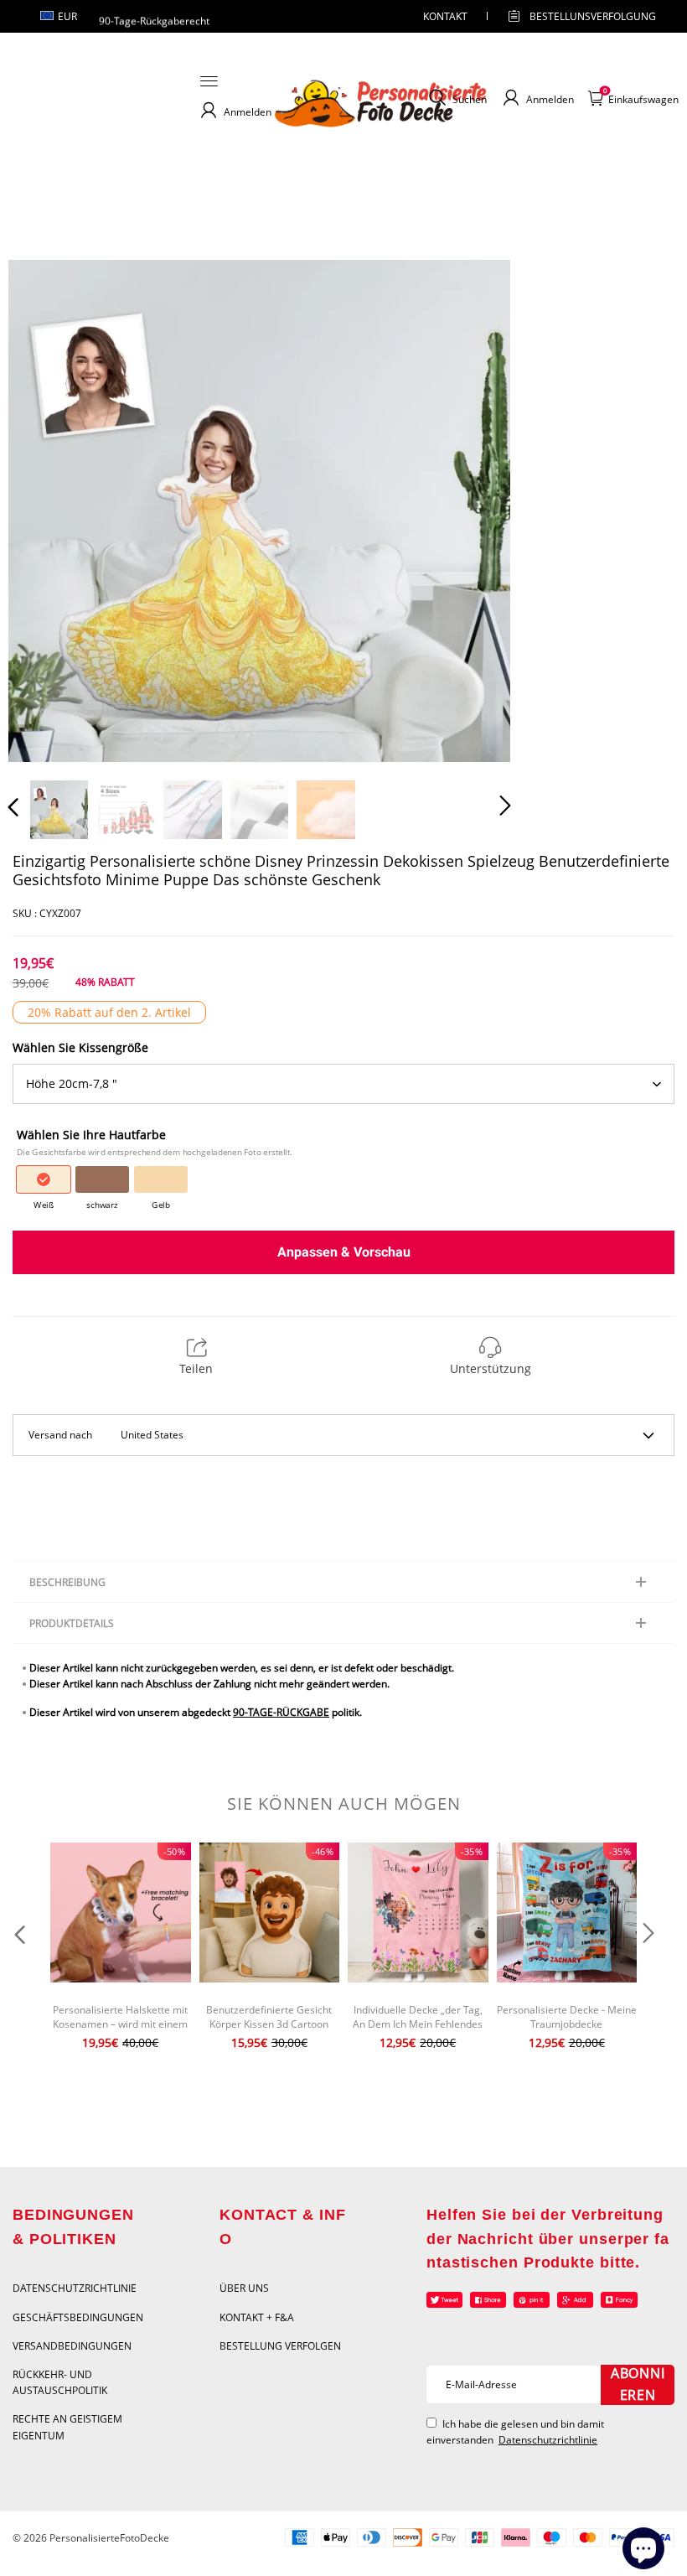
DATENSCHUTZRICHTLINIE (75, 2288)
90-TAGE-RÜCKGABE (281, 1712)
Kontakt (445, 16)
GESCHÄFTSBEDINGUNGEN (78, 2317)
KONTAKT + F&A (257, 2317)
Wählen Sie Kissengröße (80, 1047)
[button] (47, 510)
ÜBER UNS (244, 2288)
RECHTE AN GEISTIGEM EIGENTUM (67, 2427)
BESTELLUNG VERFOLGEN (280, 2346)
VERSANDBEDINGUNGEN (72, 2346)
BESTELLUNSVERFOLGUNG (578, 16)
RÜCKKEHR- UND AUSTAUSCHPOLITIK (60, 2382)
